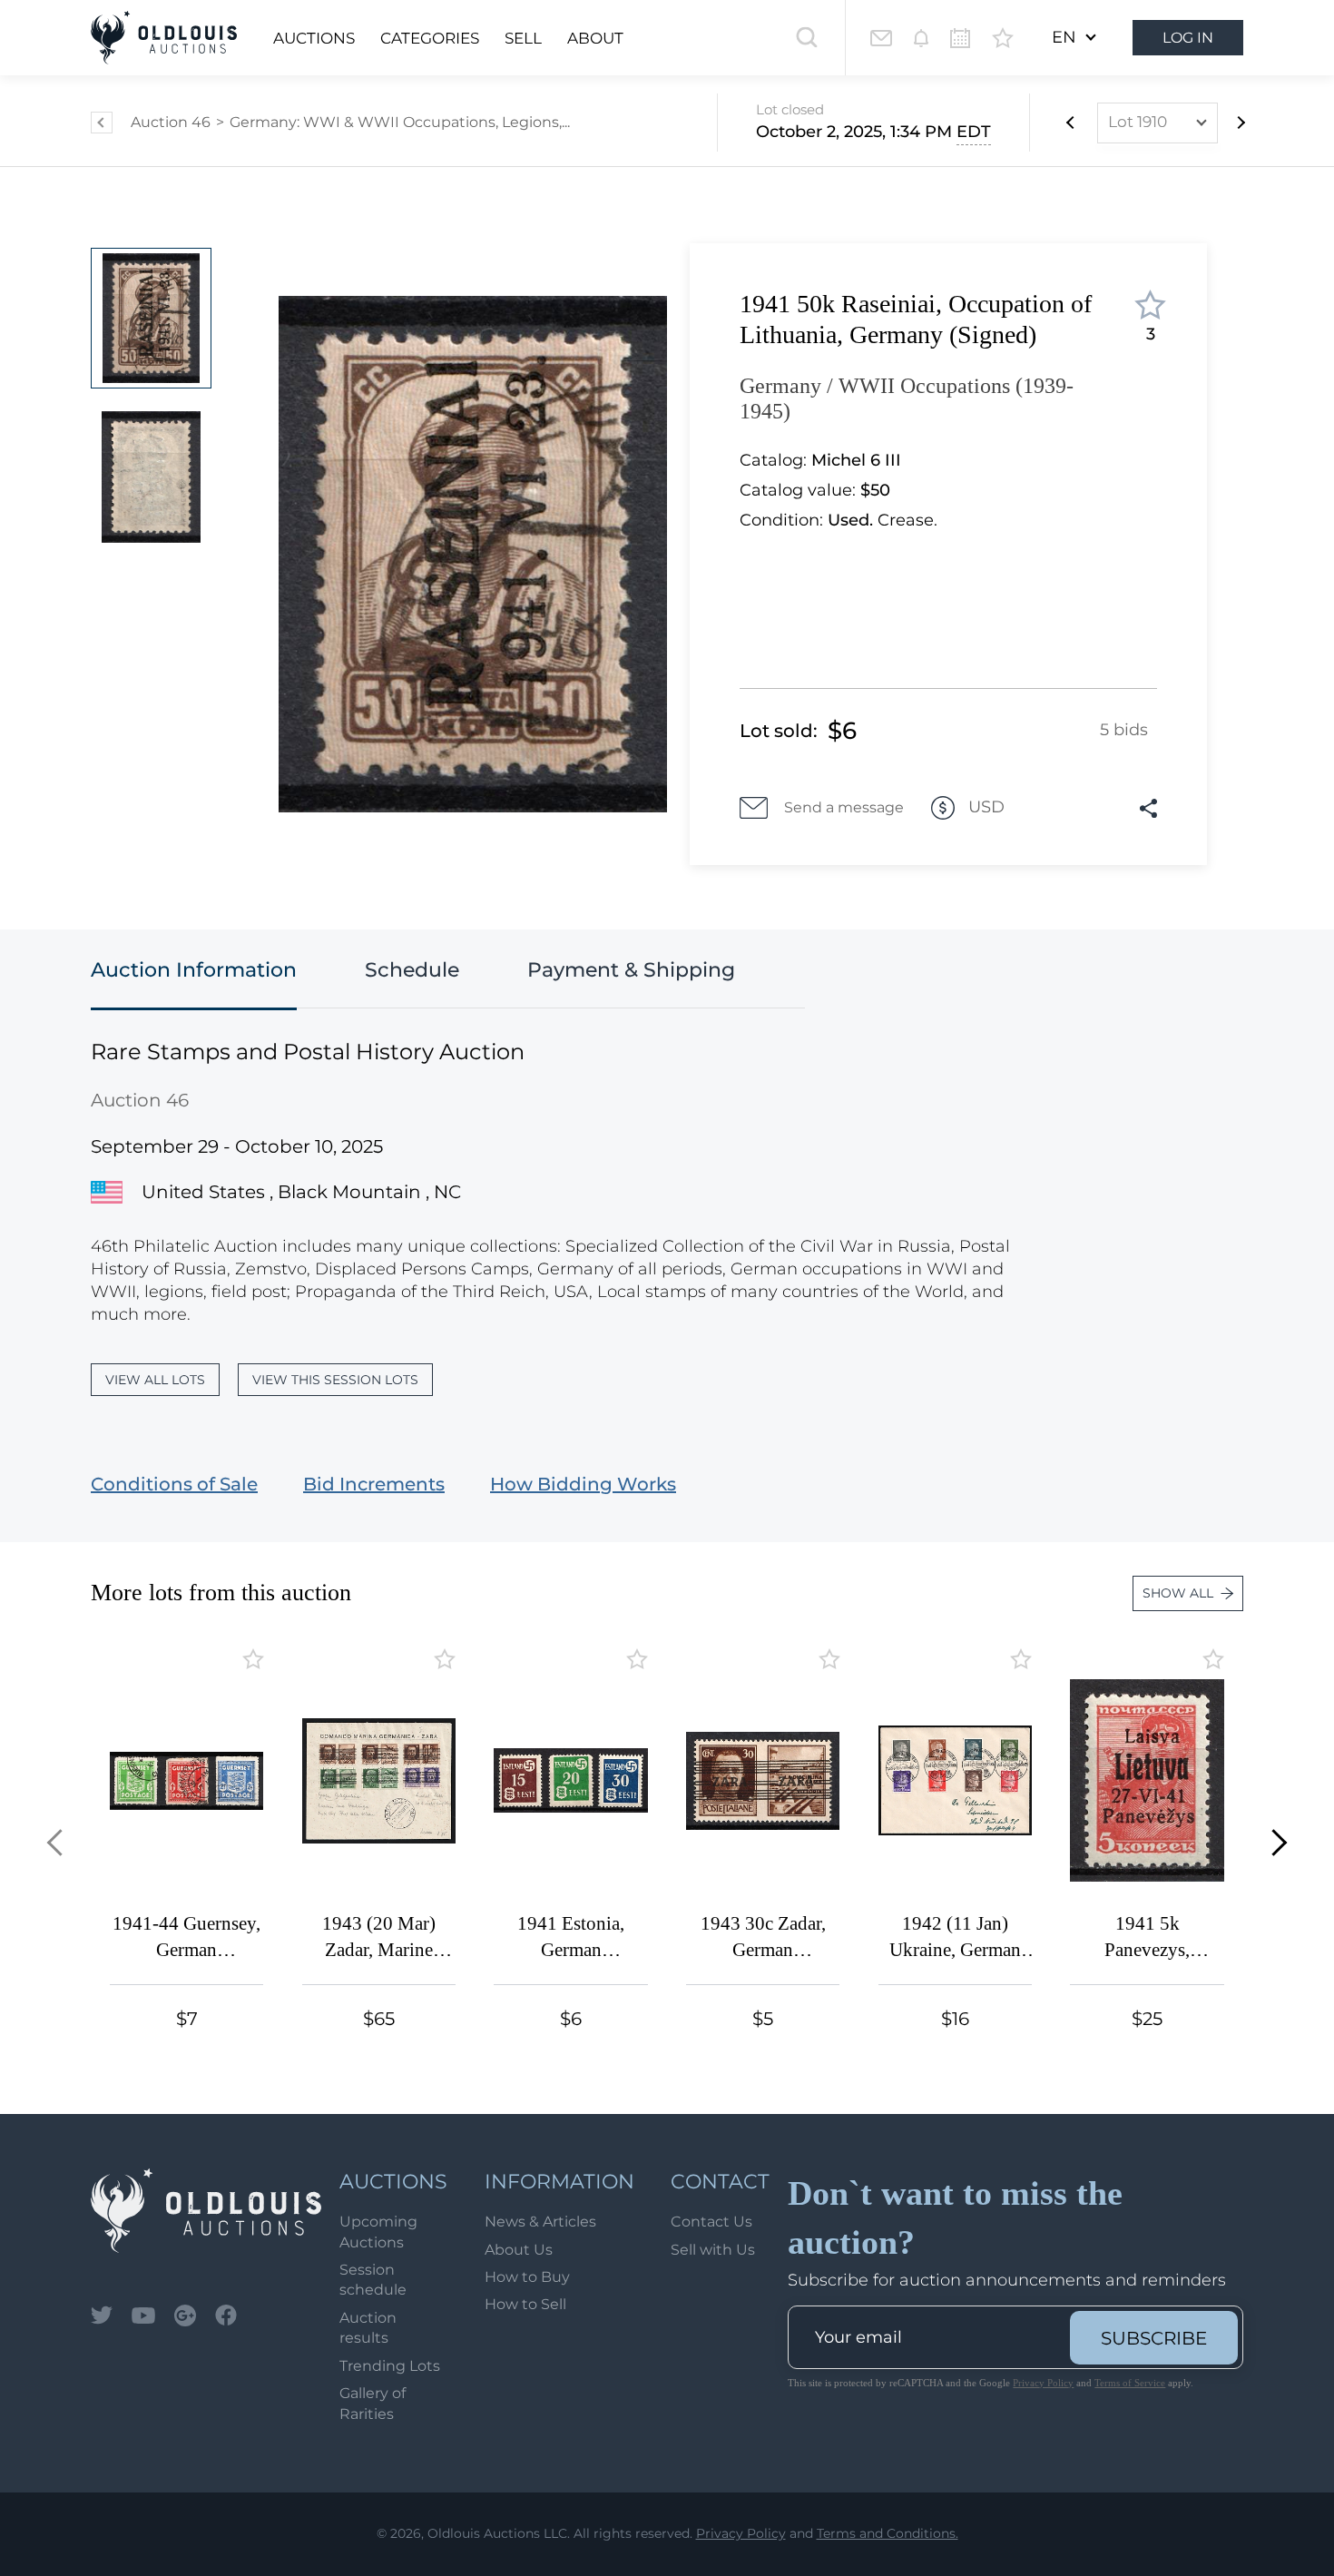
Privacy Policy (1043, 2383)
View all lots (155, 1380)
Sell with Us (713, 2250)
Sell (523, 38)
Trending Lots (390, 2366)
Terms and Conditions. (888, 2533)
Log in (1188, 38)
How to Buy (527, 2277)
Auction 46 (171, 122)
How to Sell (525, 2304)
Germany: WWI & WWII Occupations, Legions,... (400, 122)
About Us (519, 2250)
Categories (430, 38)
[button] (60, 1842)
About (595, 38)
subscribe (1154, 2338)
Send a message (844, 807)
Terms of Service (1130, 2383)
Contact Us (711, 2222)
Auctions (314, 38)
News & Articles (540, 2222)
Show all (1178, 1593)
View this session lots (335, 1380)
